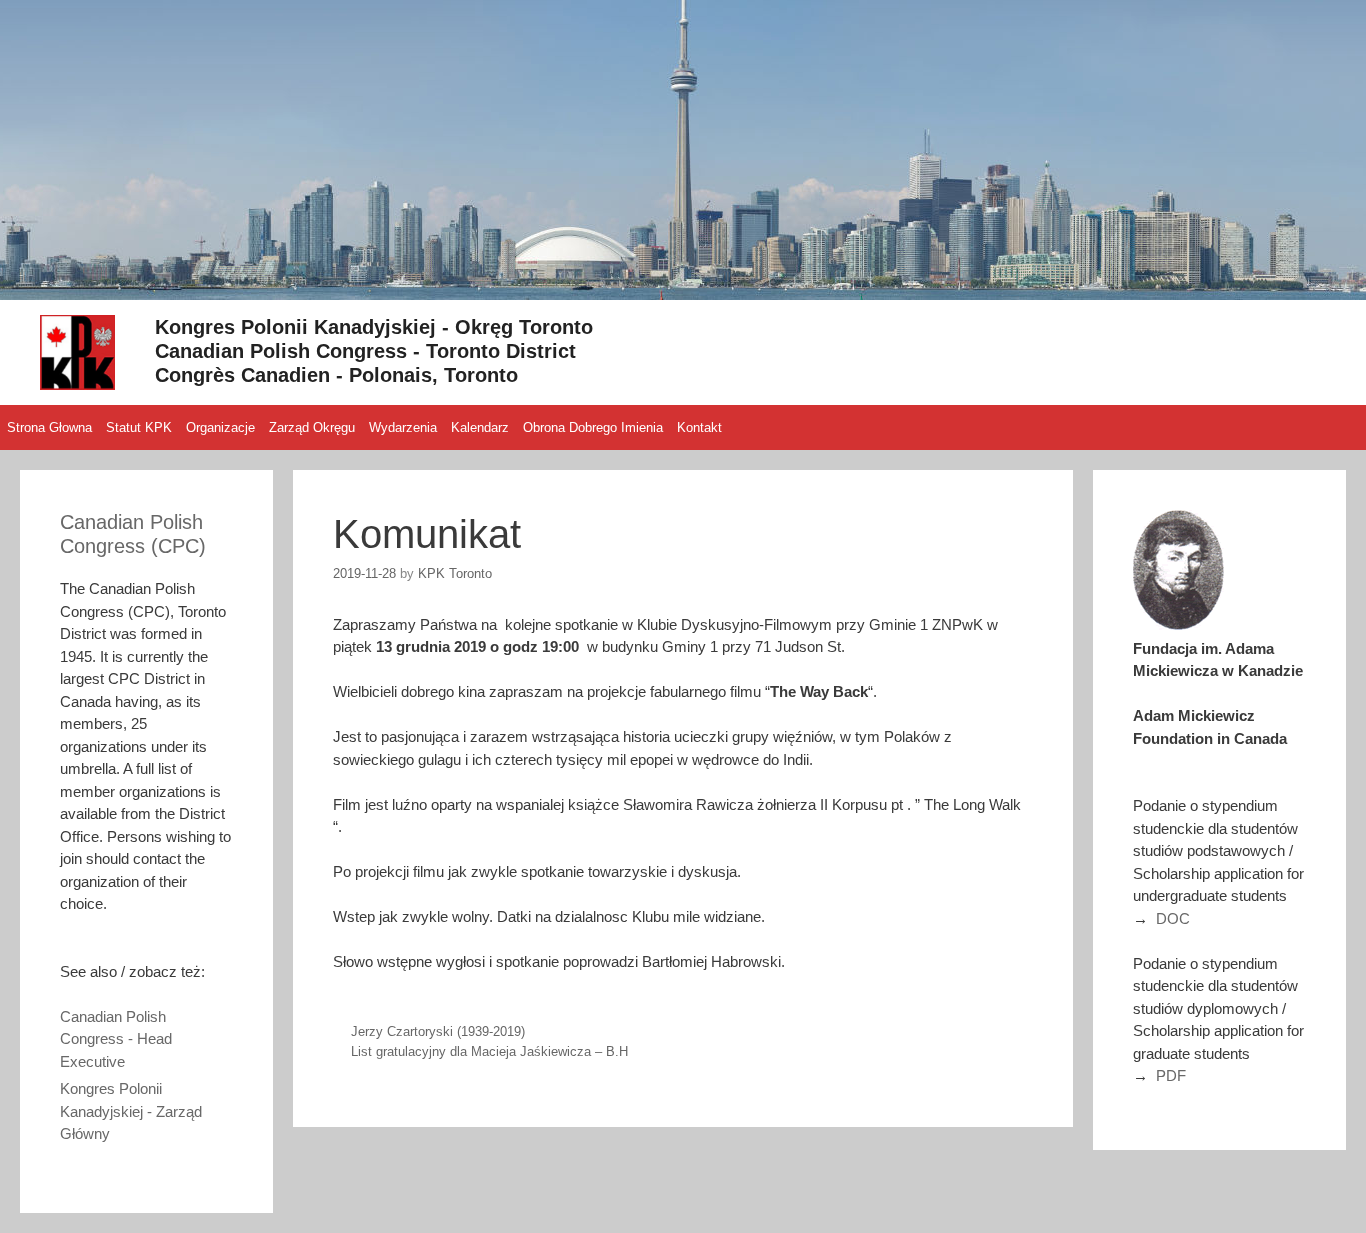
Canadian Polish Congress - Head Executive (116, 1039)
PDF (1171, 1075)
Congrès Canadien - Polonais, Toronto (336, 375)
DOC (1173, 918)
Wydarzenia (403, 427)
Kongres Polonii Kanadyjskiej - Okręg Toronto (374, 327)
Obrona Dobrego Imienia (593, 427)
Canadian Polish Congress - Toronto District (365, 351)
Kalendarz (480, 427)
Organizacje (220, 427)
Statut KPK (139, 427)
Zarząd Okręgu (312, 427)
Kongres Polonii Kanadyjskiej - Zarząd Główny (131, 1111)
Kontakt (699, 427)
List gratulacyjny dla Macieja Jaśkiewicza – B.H (489, 1051)
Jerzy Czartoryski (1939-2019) (438, 1031)
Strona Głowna (49, 427)
